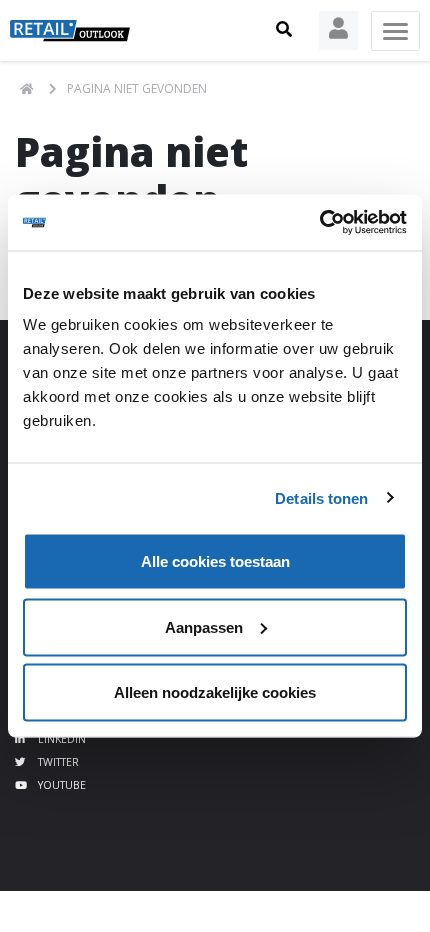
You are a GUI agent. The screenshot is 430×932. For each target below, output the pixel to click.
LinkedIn (60, 739)
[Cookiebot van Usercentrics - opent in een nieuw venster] (319, 223)
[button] (284, 30)
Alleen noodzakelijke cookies (215, 692)
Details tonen (321, 497)
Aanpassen (204, 626)
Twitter (57, 762)
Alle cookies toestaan (215, 561)
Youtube (60, 785)
